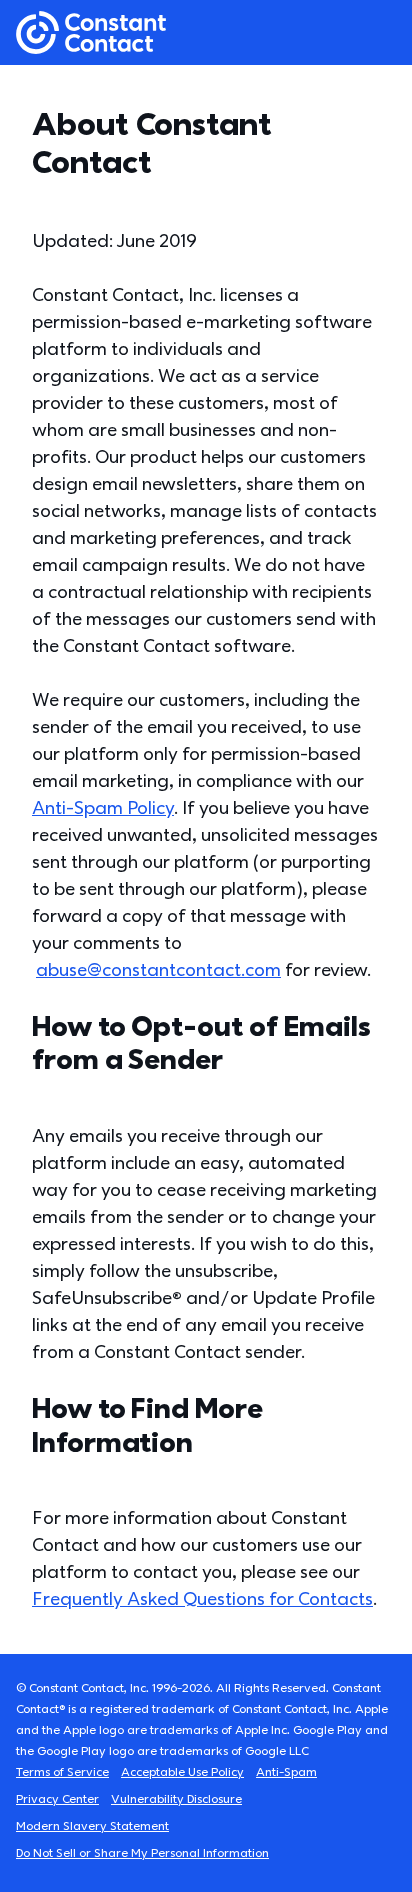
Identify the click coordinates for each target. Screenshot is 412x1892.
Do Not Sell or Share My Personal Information (142, 1853)
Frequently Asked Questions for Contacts (202, 1599)
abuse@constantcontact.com (158, 970)
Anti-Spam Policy (103, 808)
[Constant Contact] (91, 32)
